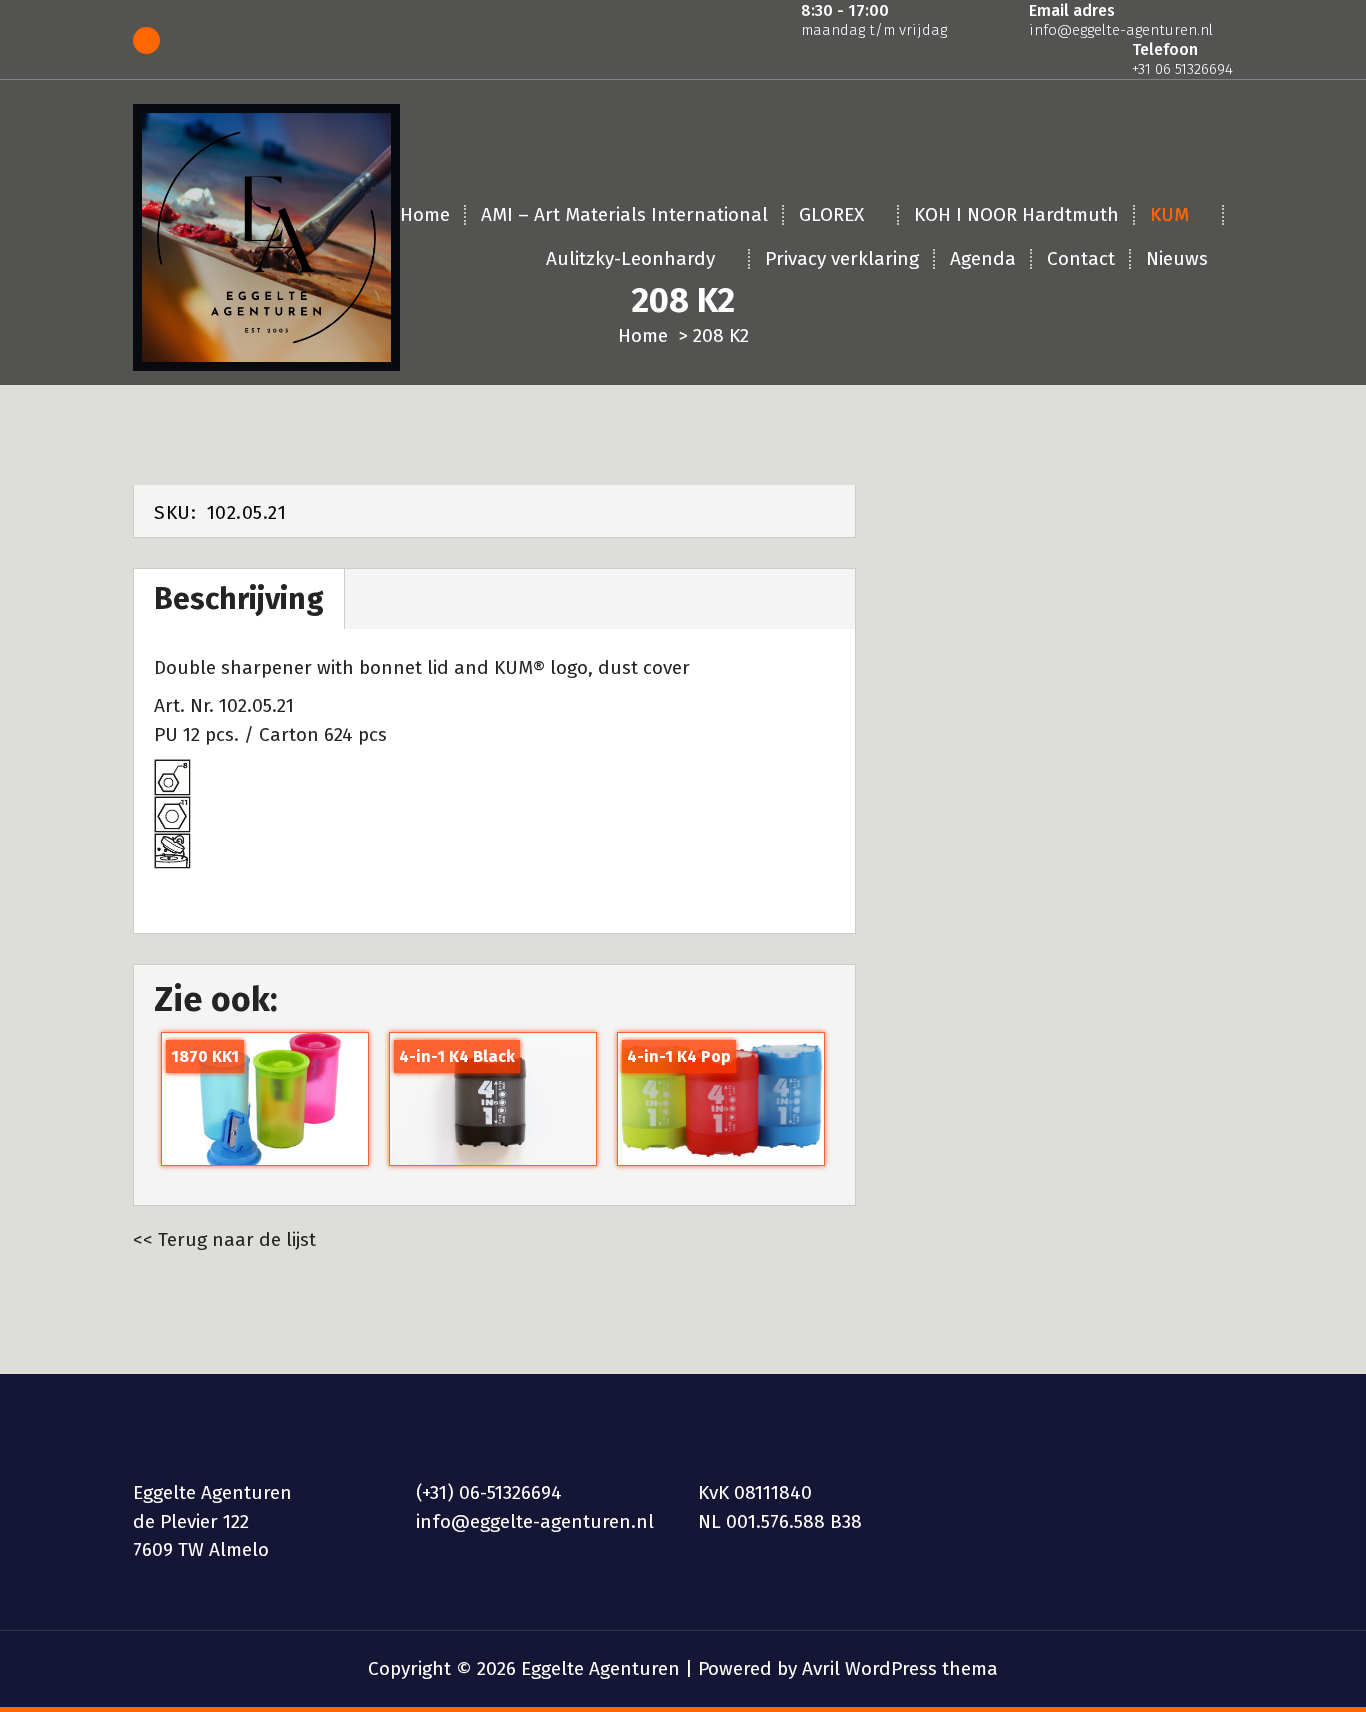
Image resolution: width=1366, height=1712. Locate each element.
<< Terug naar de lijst (224, 1239)
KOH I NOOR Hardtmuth (1016, 214)
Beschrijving (239, 599)
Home (425, 214)
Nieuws (1177, 258)
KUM (1169, 214)
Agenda (983, 258)
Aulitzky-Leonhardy (630, 258)
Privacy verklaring (842, 258)
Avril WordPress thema (900, 1668)
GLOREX (831, 214)
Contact (1081, 258)
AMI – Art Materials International (624, 214)
